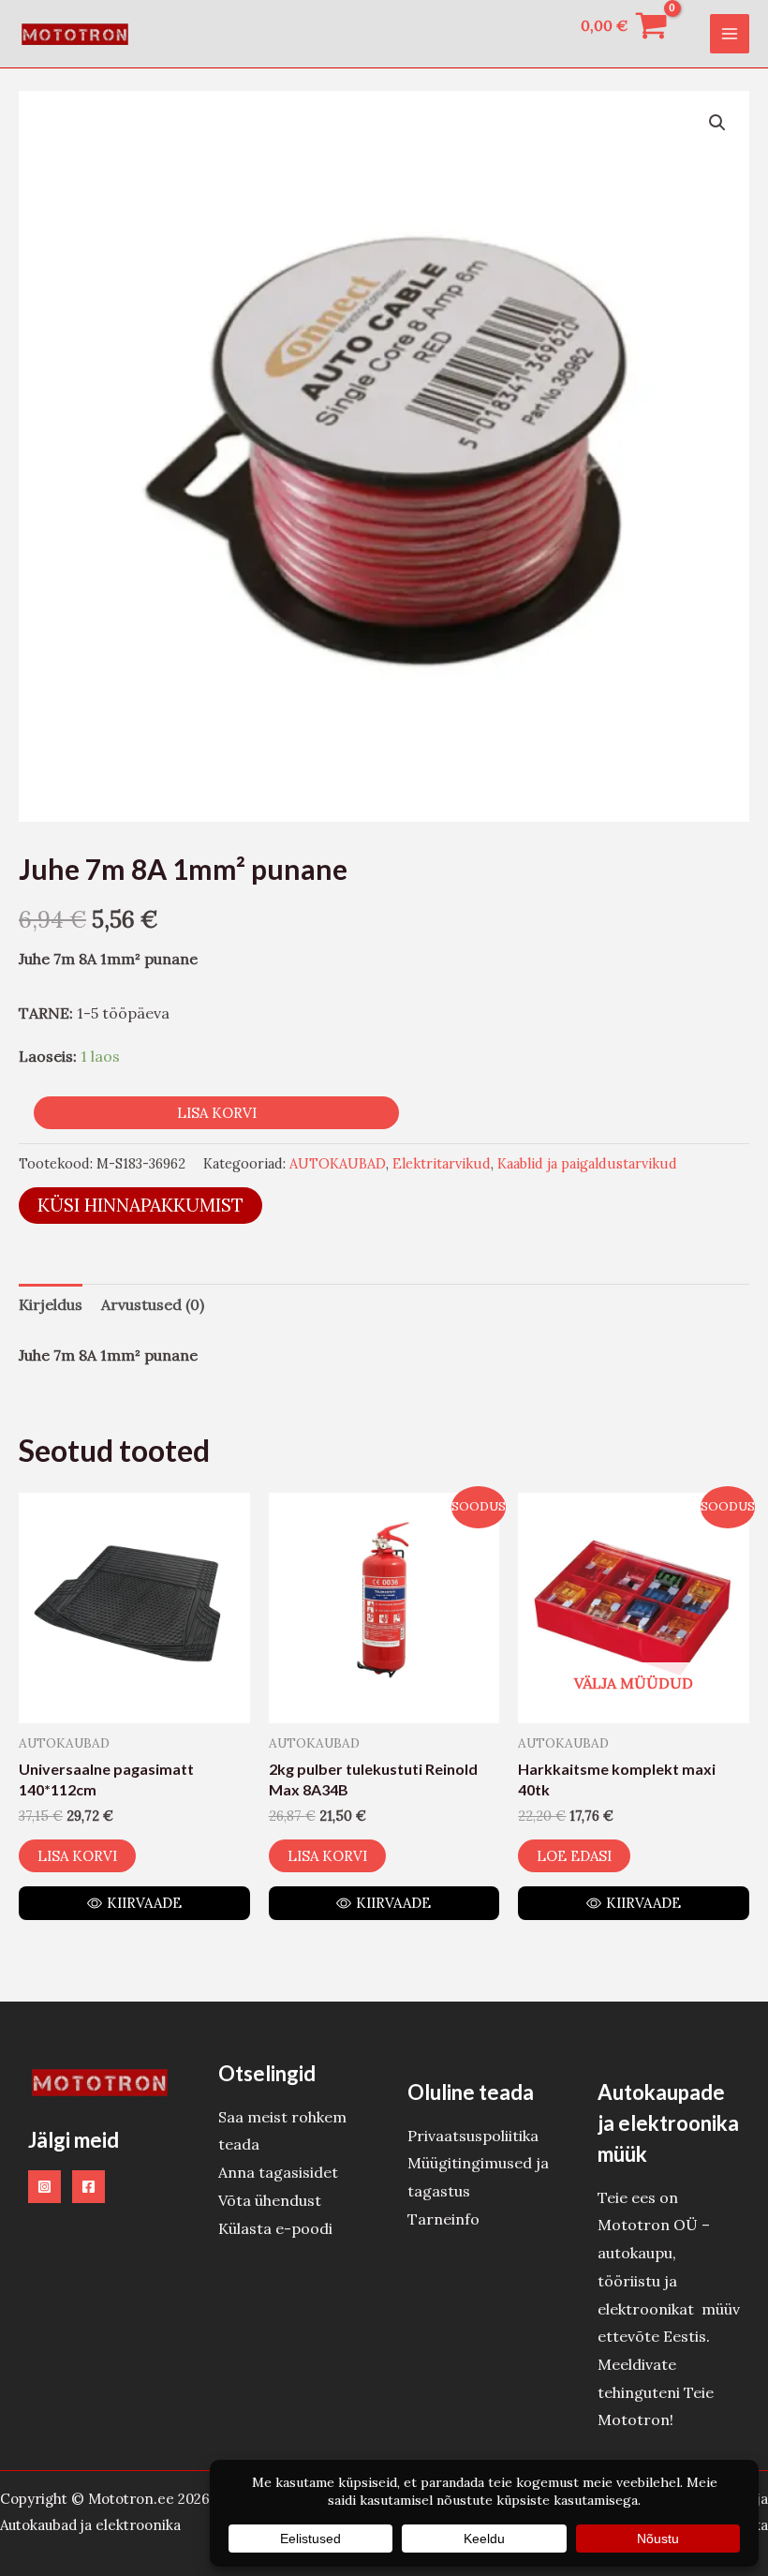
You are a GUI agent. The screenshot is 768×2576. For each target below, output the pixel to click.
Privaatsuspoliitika (473, 2136)
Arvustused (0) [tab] (153, 1304)
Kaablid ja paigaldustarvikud (587, 1164)
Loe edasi (574, 1856)
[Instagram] (44, 2187)
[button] (717, 123)
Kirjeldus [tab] (51, 1304)
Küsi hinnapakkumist (140, 1205)
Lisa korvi (217, 1113)
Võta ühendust (270, 2200)
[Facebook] (89, 2187)
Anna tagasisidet (278, 2172)
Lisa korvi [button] (77, 1856)
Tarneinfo (443, 2219)
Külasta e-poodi (275, 2228)
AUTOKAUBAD (338, 1164)
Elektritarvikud (442, 1164)
